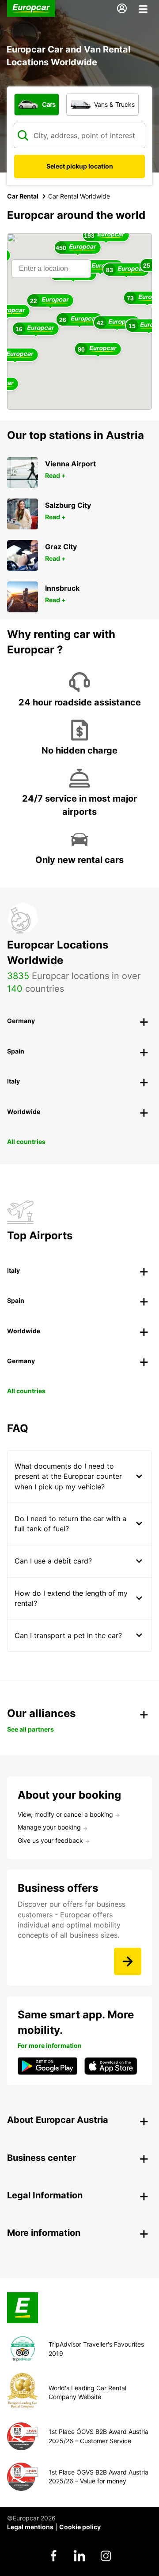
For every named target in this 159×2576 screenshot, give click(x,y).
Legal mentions (30, 2527)
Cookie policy (80, 2527)
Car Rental (23, 196)
